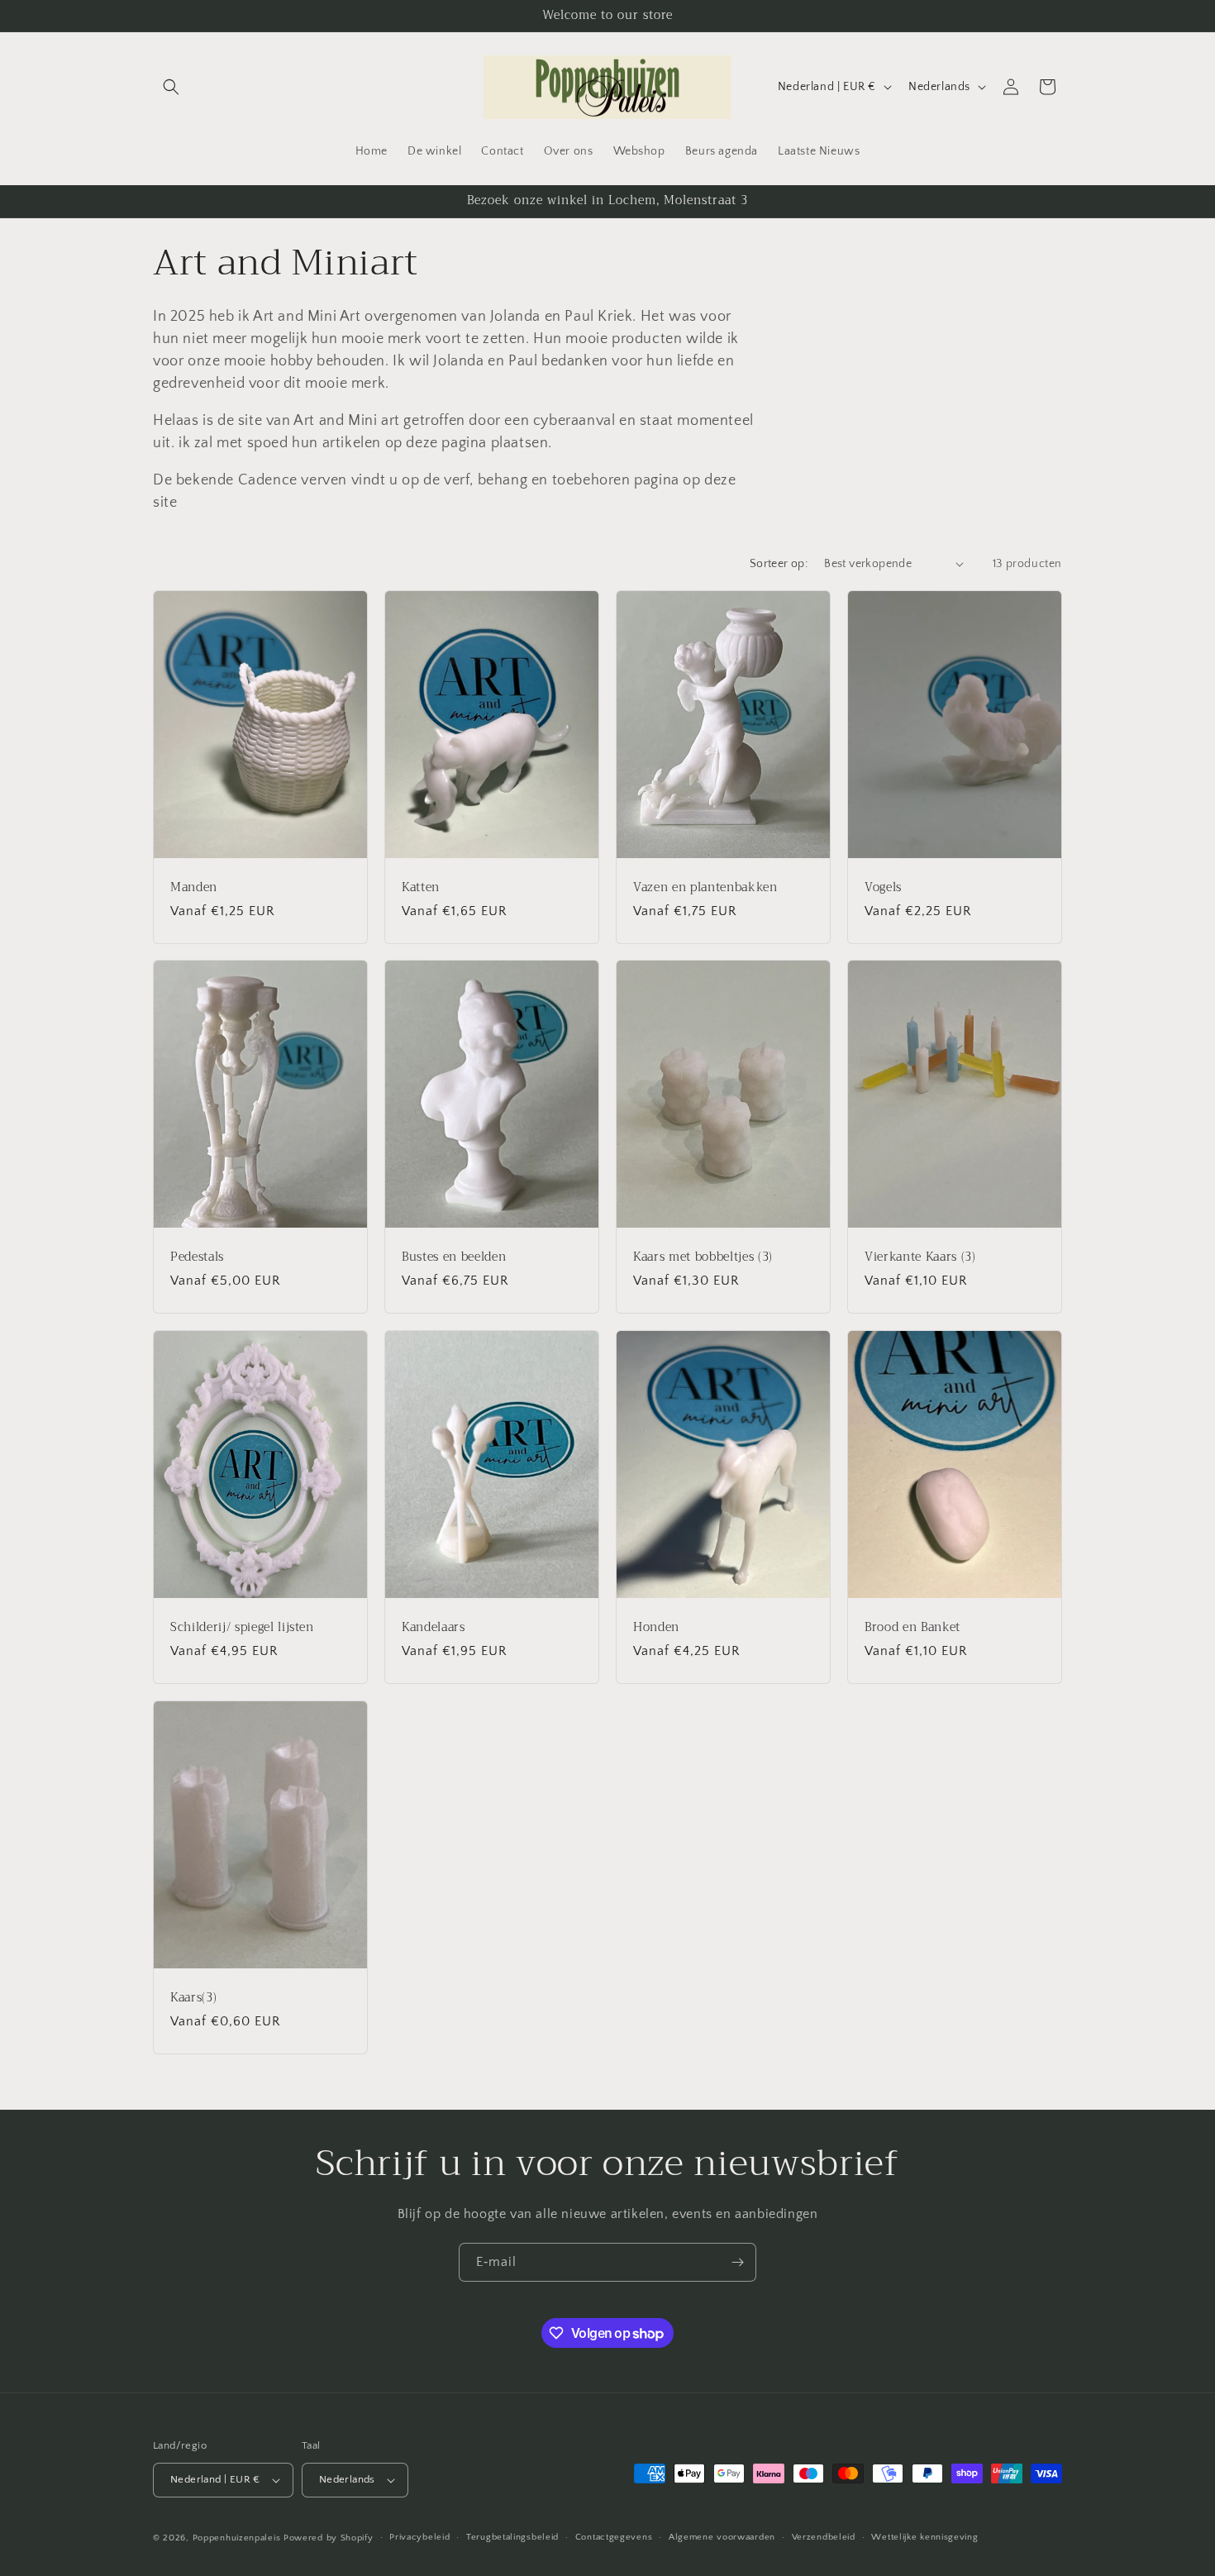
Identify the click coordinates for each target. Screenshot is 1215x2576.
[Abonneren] (737, 2262)
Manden (194, 887)
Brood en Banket (912, 1627)
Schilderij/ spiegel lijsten (242, 1627)
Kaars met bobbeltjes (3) (703, 1257)
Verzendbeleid (824, 2537)
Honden (656, 1627)
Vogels (883, 887)
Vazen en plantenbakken (705, 887)
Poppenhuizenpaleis (237, 2538)
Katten (421, 887)
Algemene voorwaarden (722, 2537)
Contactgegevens (614, 2537)
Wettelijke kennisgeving (924, 2537)
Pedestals (197, 1257)
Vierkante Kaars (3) (920, 1257)
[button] (171, 87)
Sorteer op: (779, 564)
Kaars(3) (193, 1997)
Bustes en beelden (454, 1257)
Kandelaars (434, 1627)
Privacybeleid (419, 2537)
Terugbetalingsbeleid (512, 2537)
